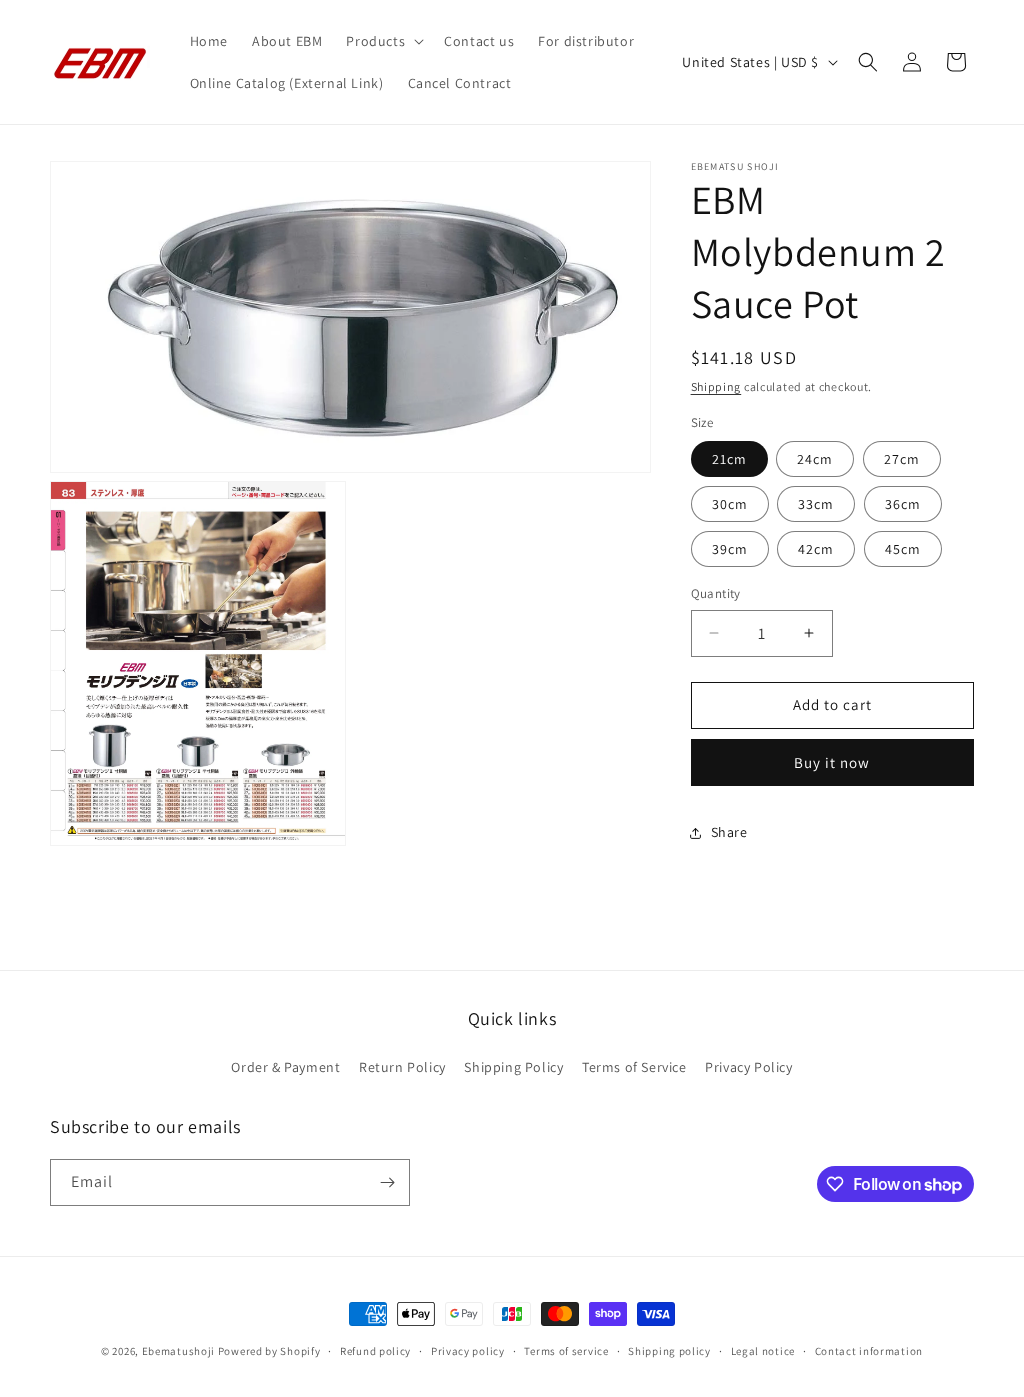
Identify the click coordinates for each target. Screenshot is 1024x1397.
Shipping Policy (513, 1067)
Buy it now (832, 762)
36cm (903, 504)
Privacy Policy (748, 1067)
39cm (730, 549)
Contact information (869, 1351)
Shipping (716, 386)
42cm (816, 549)
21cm (729, 459)
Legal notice (763, 1351)
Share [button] (729, 832)
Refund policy (375, 1351)
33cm (816, 504)
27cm (902, 459)
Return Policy (402, 1067)
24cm (815, 459)
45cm (903, 549)
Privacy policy (468, 1351)
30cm (730, 504)
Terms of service (566, 1351)
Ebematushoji (178, 1351)
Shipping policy (669, 1351)
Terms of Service (634, 1067)
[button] (383, 41)
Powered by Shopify (269, 1351)
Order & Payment (285, 1067)
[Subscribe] (387, 1182)
